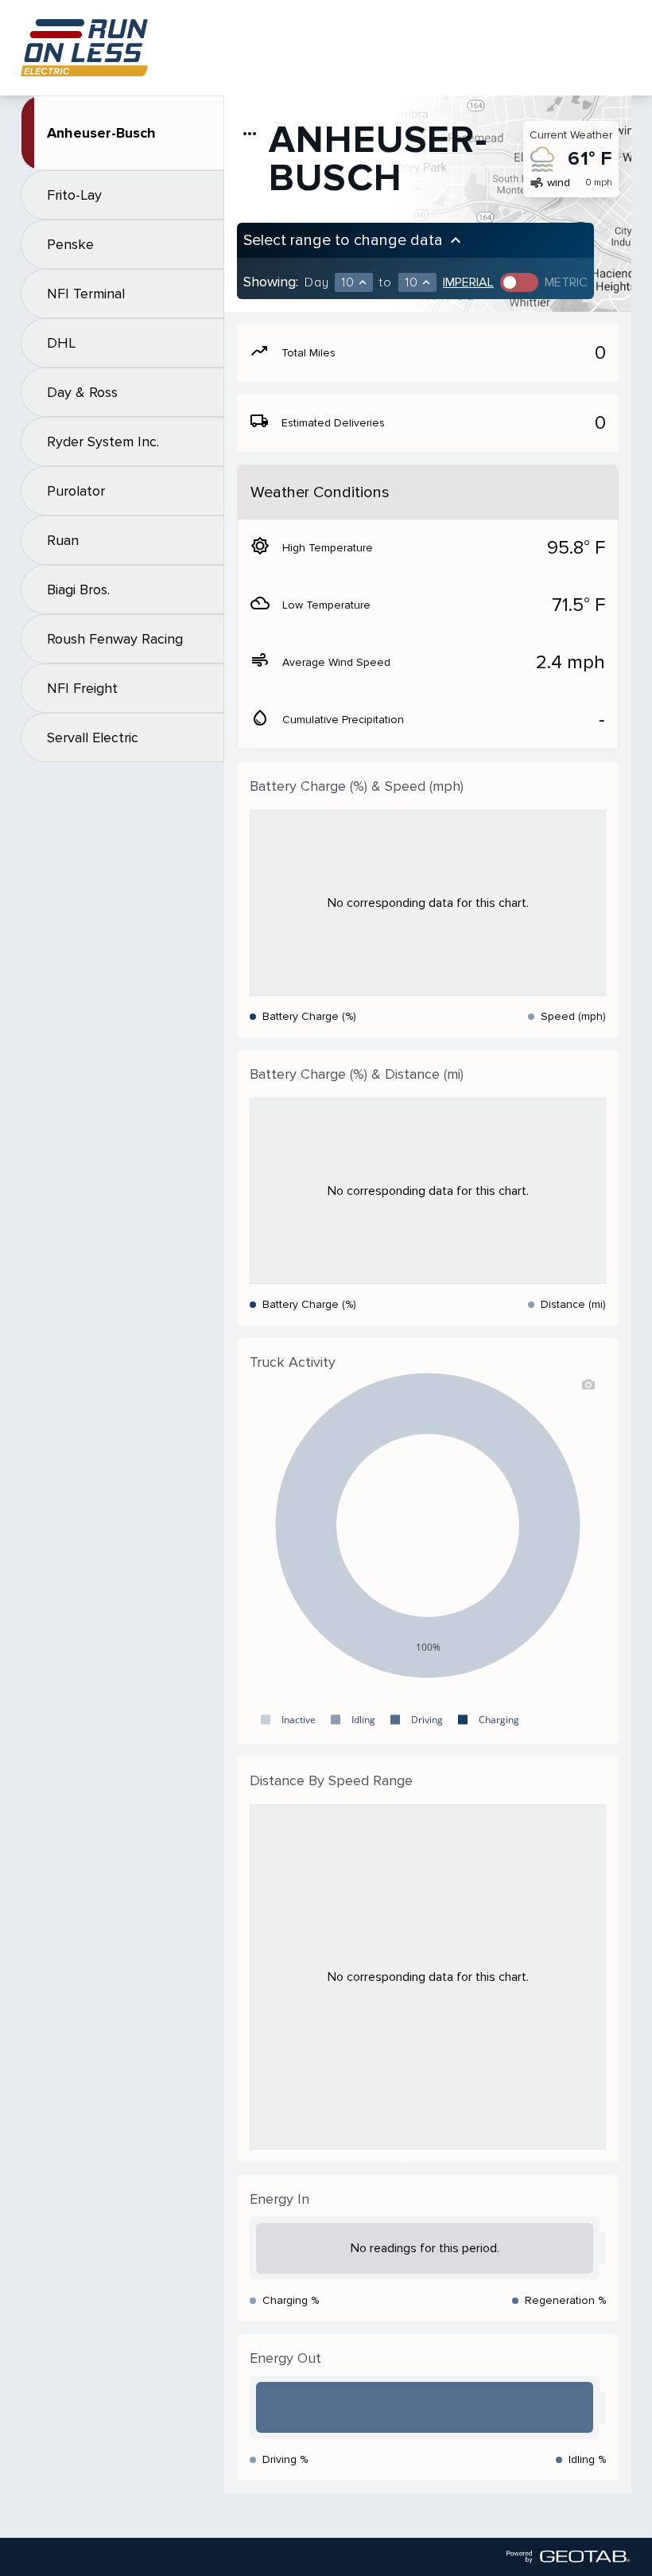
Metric (566, 282)
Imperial (468, 282)
